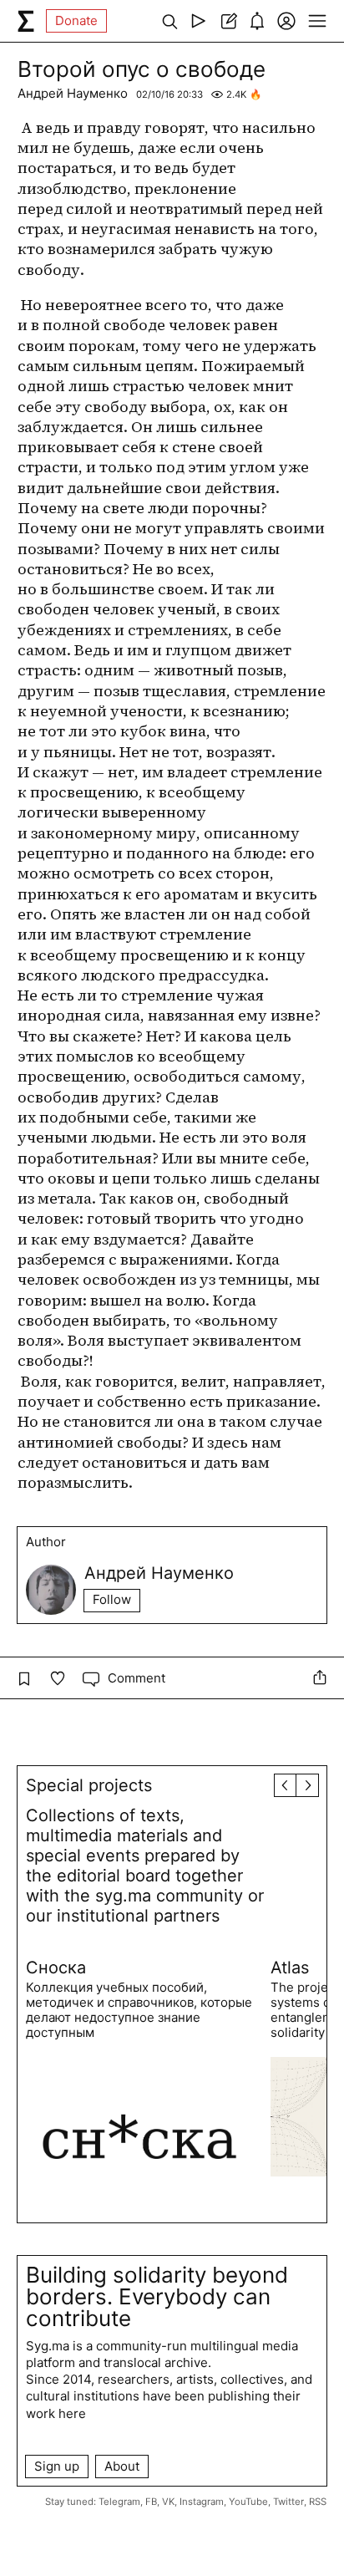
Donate (76, 20)
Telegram (119, 2502)
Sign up (57, 2466)
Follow (112, 1599)
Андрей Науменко (73, 93)
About (122, 2466)
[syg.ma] (26, 21)
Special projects (89, 1785)
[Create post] (228, 21)
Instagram (202, 2502)
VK (168, 2502)
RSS (318, 2502)
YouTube (248, 2502)
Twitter (288, 2502)
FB (151, 2502)
